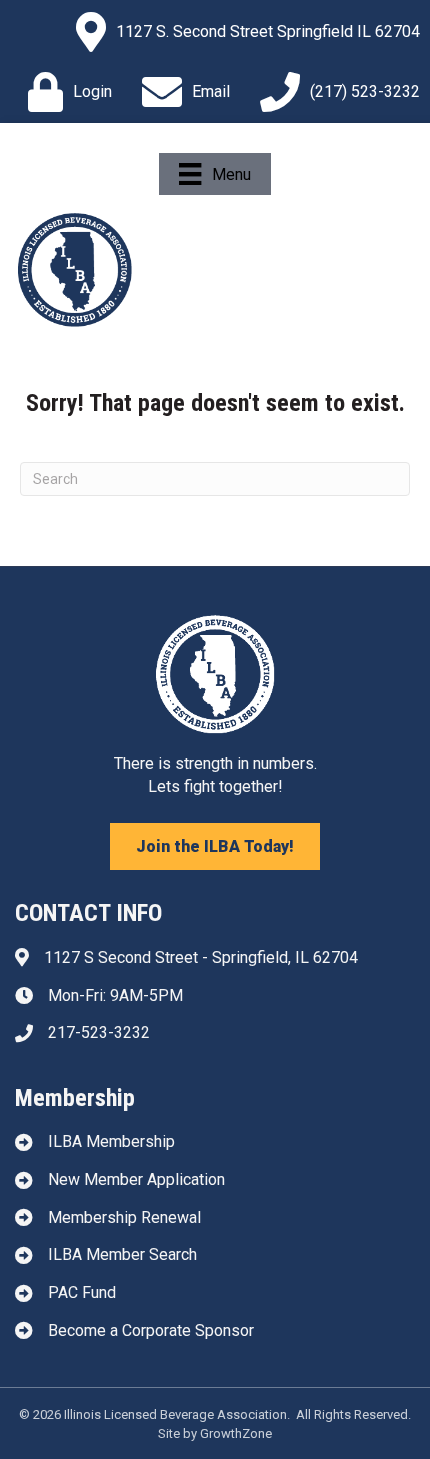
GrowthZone (236, 1433)
